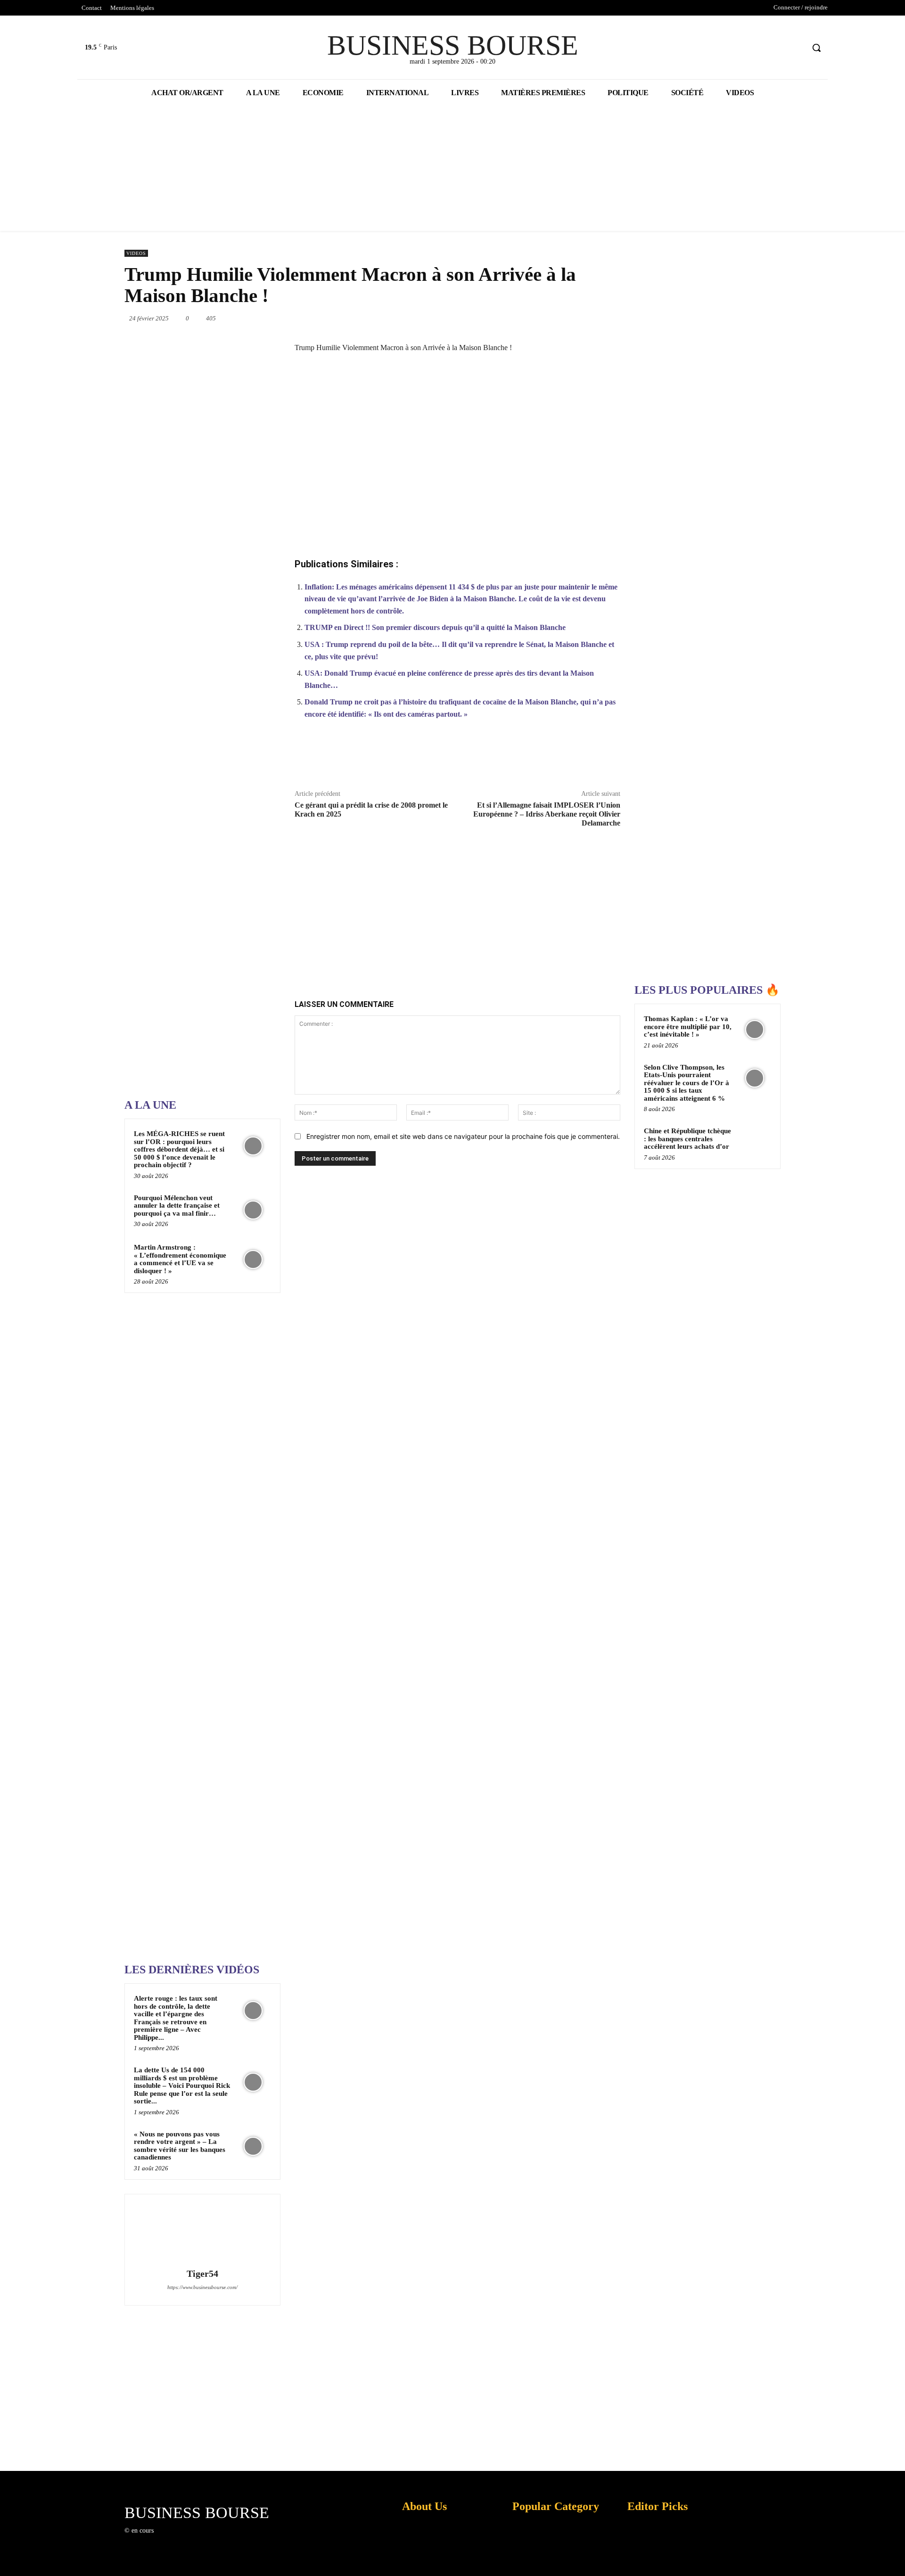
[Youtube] (796, 48)
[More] (608, 759)
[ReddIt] (555, 318)
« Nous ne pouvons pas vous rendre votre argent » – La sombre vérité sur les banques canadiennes (180, 2146)
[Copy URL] (564, 759)
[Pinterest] (490, 318)
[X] (779, 48)
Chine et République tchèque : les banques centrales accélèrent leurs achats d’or (687, 1139)
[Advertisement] (195, 791)
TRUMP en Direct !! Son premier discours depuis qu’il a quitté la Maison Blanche (435, 627)
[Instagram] (176, 2539)
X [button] (896, 2557)
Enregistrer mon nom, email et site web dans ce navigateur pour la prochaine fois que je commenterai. (463, 1136)
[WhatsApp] (512, 318)
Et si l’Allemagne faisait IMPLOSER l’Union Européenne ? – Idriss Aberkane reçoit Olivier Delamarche (547, 814)
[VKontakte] (210, 2539)
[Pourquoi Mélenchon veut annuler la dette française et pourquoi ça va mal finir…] (253, 1210)
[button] (816, 48)
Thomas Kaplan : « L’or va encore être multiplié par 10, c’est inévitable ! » (688, 1026)
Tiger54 (202, 2274)
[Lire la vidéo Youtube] (457, 458)
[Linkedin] (534, 318)
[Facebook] (761, 48)
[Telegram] (599, 318)
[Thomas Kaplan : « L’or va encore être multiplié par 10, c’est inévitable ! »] (755, 1030)
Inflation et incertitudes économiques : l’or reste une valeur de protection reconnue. (422, 2562)
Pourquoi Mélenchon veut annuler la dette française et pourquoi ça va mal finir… (177, 1206)
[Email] (577, 318)
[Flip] (620, 318)
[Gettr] (586, 759)
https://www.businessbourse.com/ (202, 2287)
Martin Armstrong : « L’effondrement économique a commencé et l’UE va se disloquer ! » (180, 1259)
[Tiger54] (202, 2233)
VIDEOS (136, 253)
